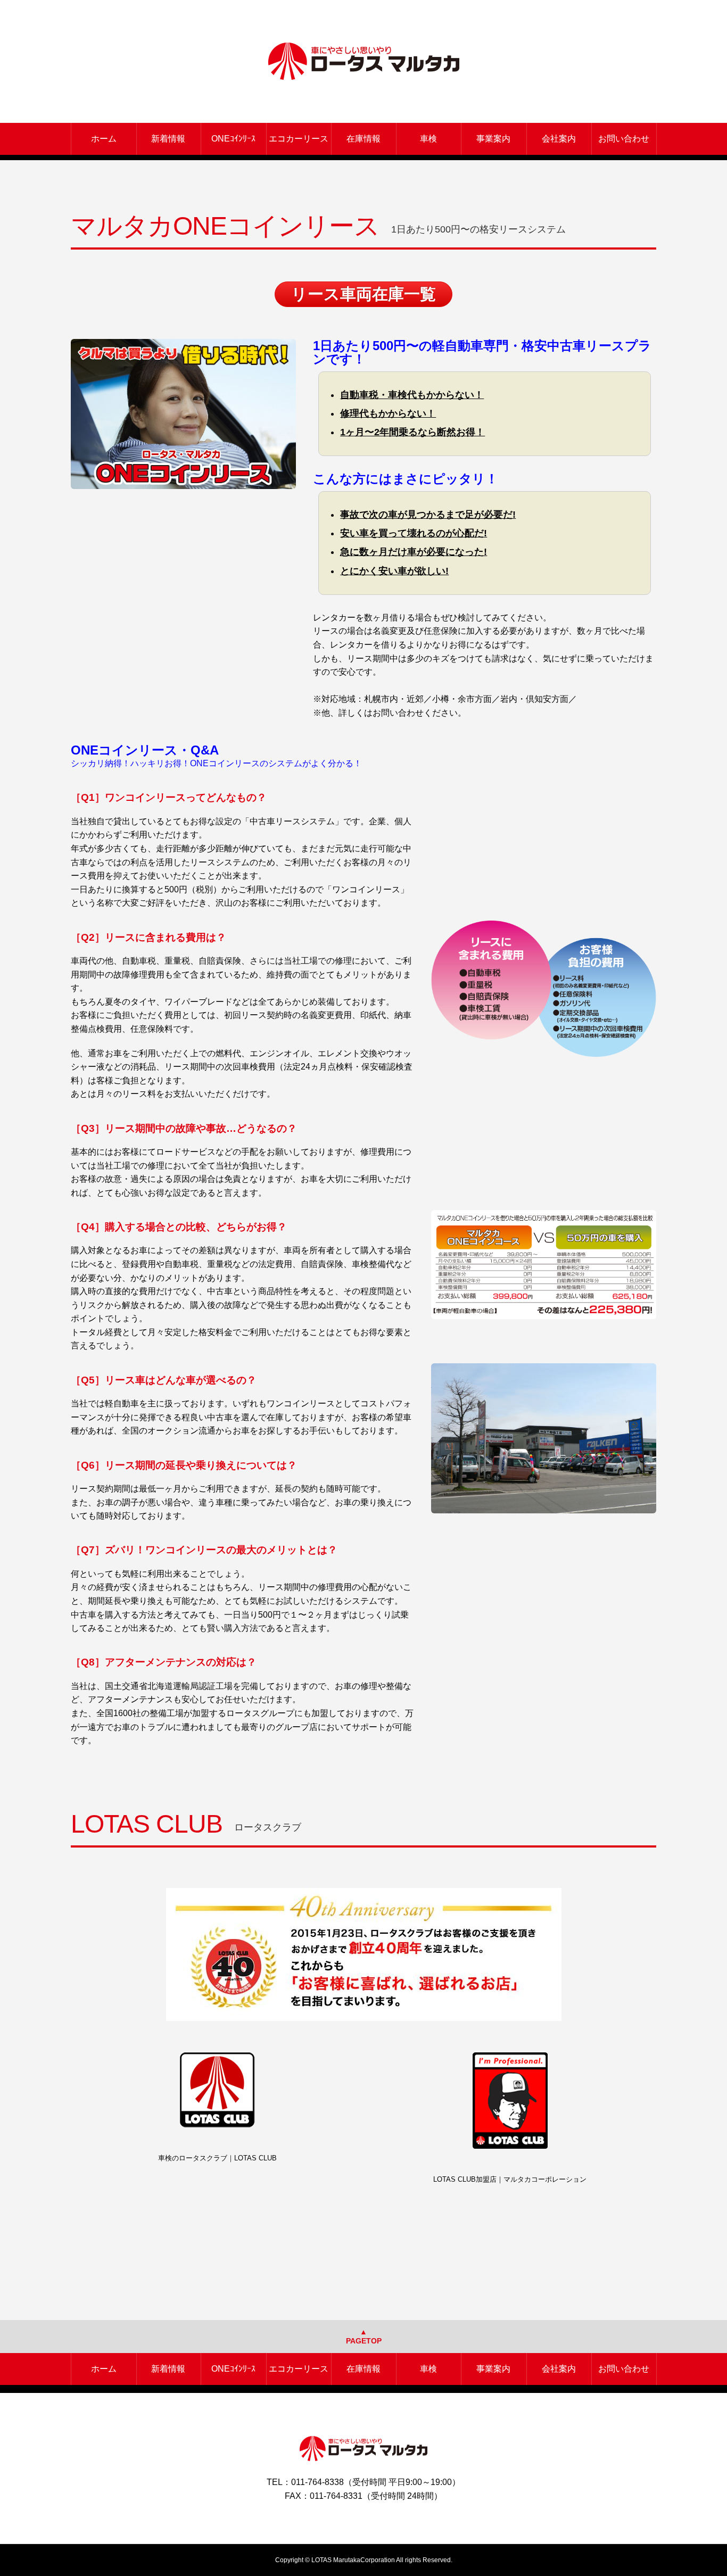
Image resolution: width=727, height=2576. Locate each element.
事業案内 (493, 139)
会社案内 (559, 139)
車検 (428, 139)
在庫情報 (363, 139)
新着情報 (168, 139)
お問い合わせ (624, 139)
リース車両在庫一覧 (363, 294)
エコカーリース (299, 139)
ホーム (104, 139)
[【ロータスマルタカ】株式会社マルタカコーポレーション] (364, 61)
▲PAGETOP (364, 2336)
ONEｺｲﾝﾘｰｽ (233, 139)
